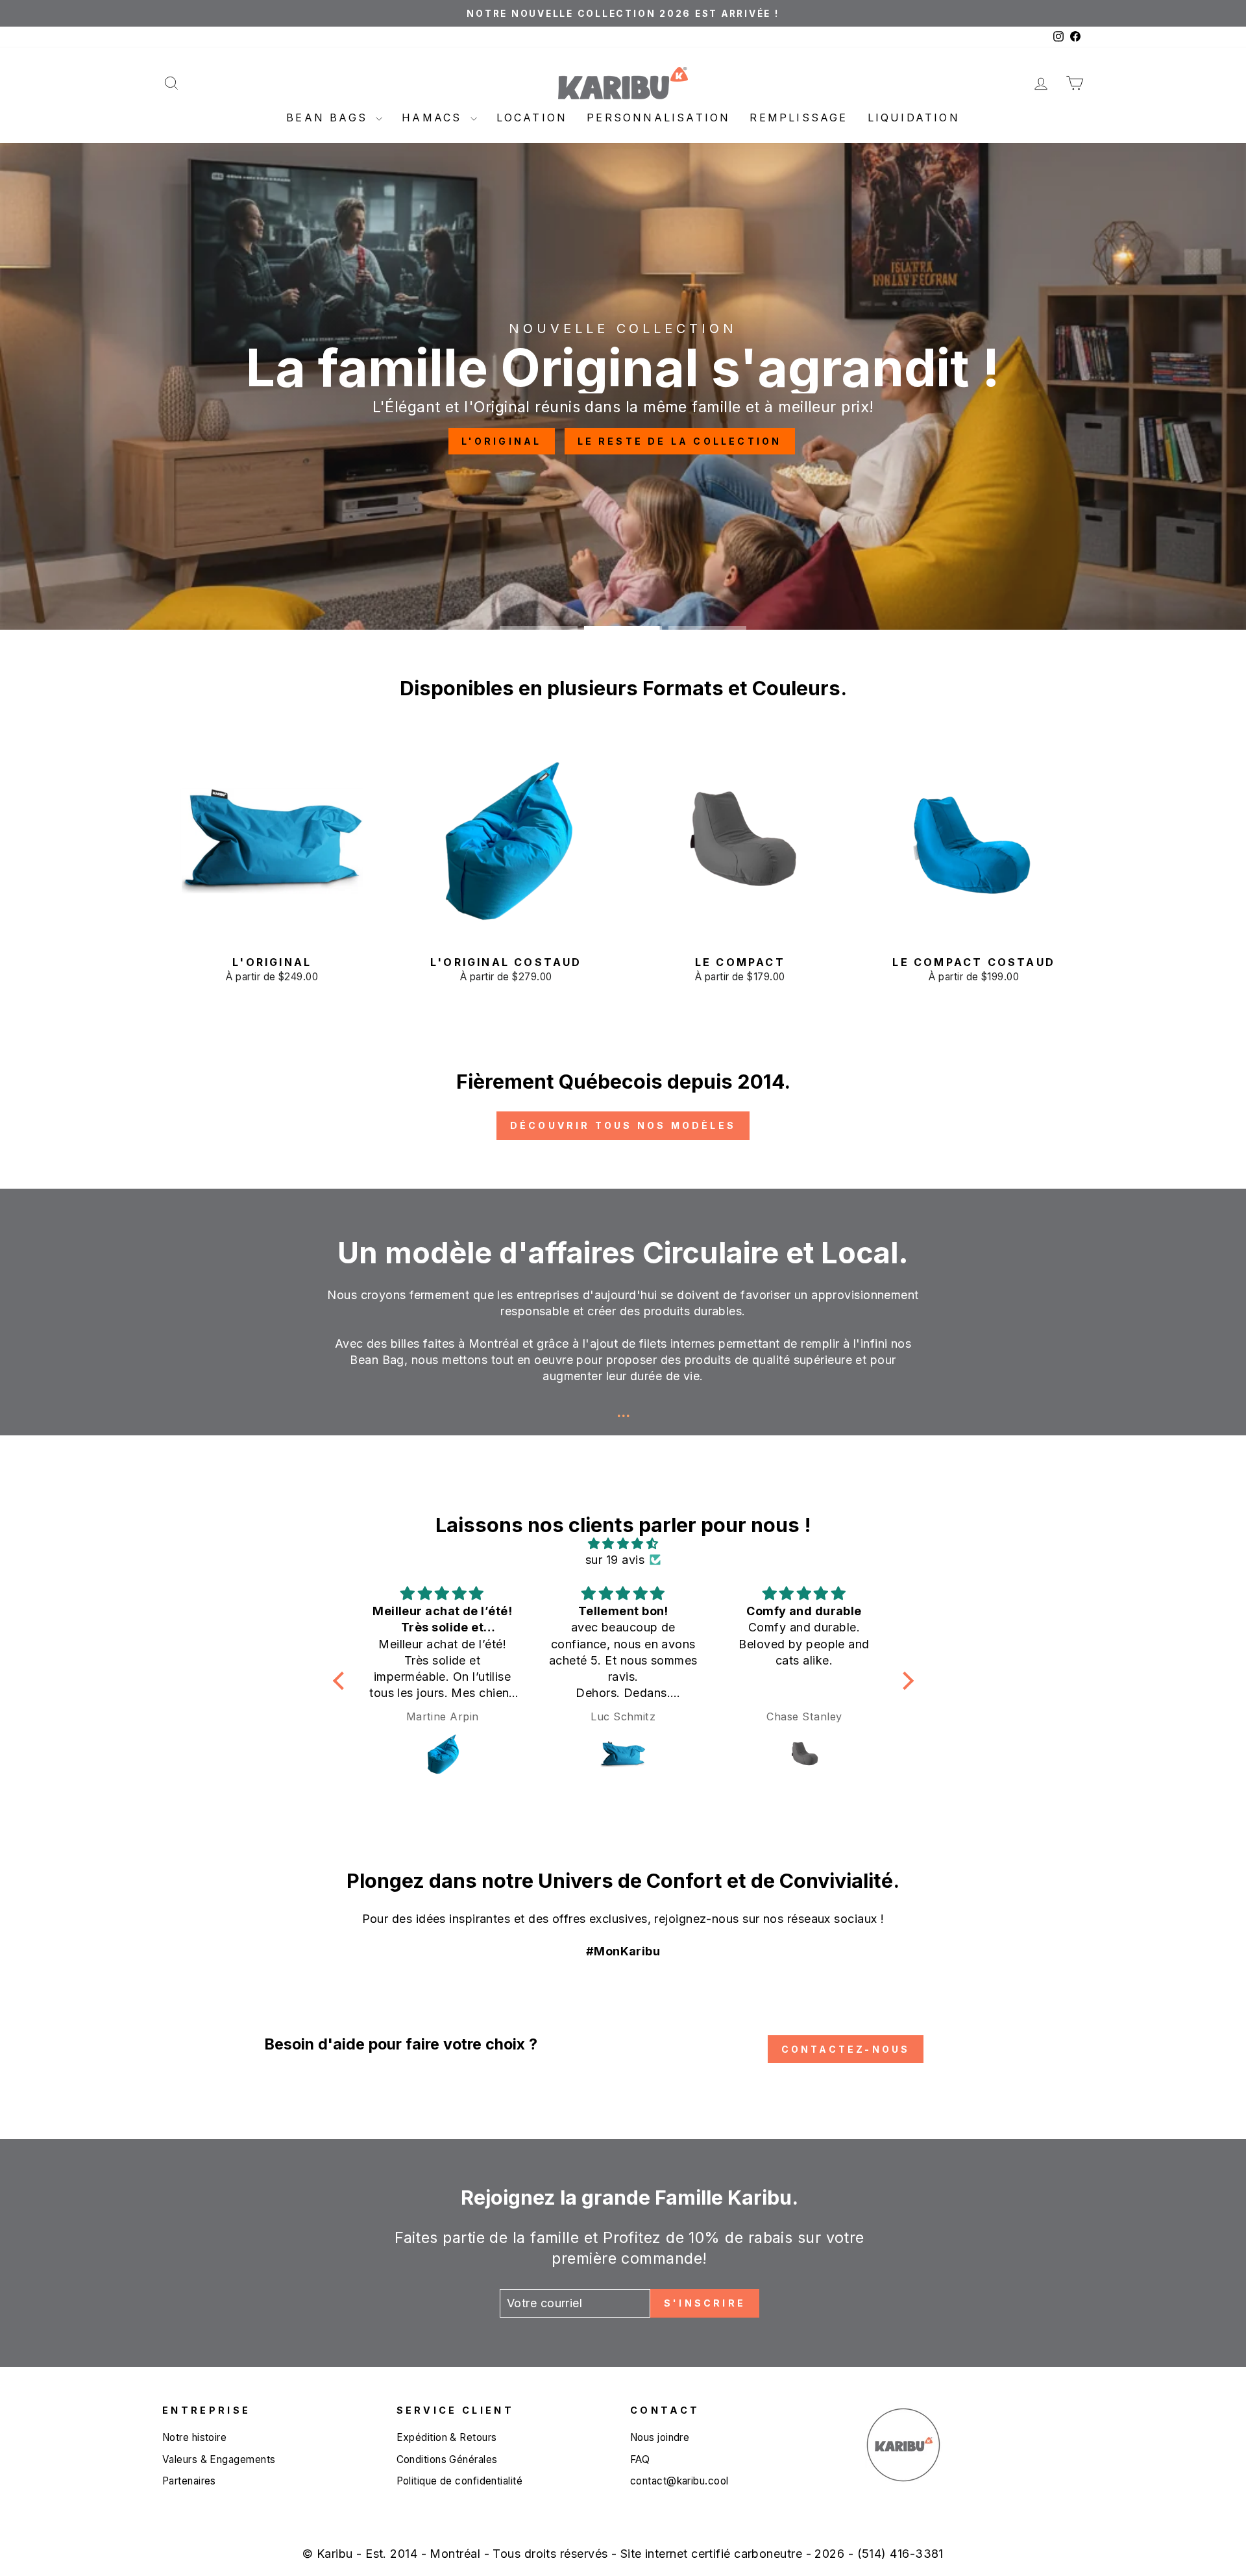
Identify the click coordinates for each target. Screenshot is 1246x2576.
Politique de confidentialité (460, 2481)
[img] (623, 1543)
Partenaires (189, 2481)
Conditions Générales (447, 2459)
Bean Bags (329, 118)
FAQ (640, 2459)
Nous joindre (660, 2437)
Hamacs (434, 118)
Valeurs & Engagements (219, 2459)
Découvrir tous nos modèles (623, 1125)
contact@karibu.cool (679, 2481)
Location (532, 118)
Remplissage (799, 118)
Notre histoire (194, 2437)
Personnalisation (658, 118)
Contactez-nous (846, 2049)
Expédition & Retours (447, 2437)
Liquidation (914, 118)
